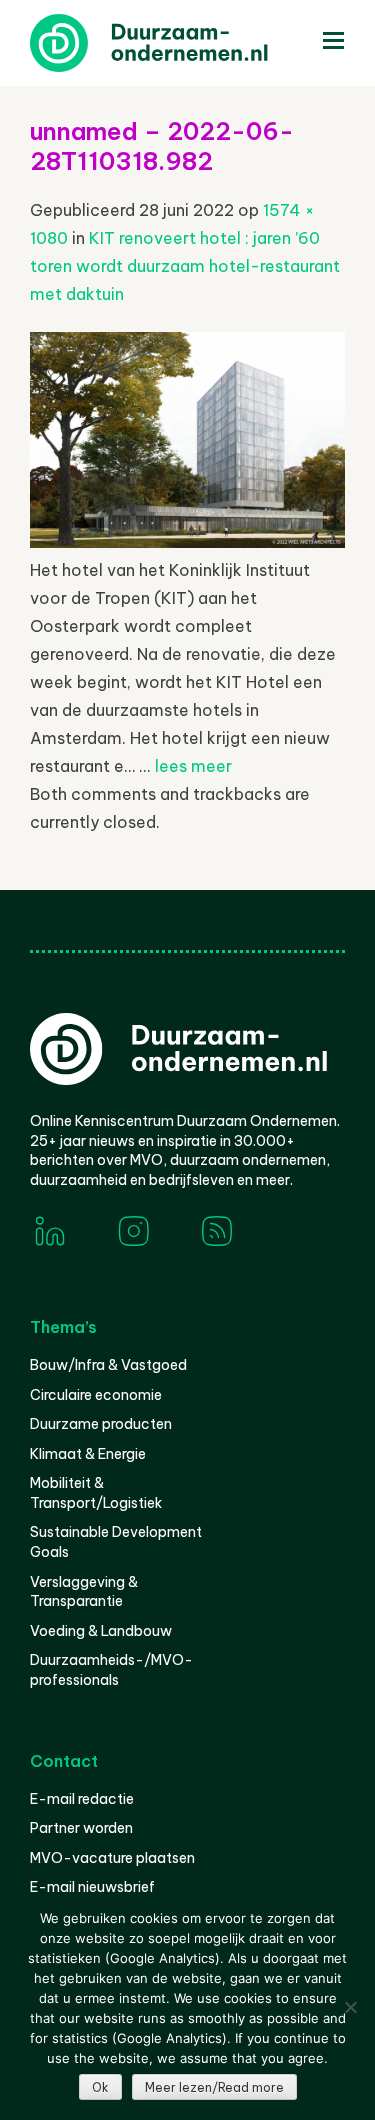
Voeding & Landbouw (101, 1631)
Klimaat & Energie (88, 1454)
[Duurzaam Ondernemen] (180, 43)
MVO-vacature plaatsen (112, 1858)
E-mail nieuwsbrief (92, 1887)
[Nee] (350, 2007)
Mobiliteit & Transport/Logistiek (96, 1493)
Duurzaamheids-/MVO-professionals (111, 1670)
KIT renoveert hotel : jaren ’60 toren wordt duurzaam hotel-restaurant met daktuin (185, 266)
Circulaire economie (96, 1395)
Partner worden (81, 1828)
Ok (100, 2087)
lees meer (193, 766)
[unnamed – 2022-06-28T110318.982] (187, 542)
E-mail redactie (82, 1799)
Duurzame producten (101, 1424)
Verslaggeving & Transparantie (84, 1592)
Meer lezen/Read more (214, 2087)
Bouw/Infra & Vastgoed (108, 1365)
